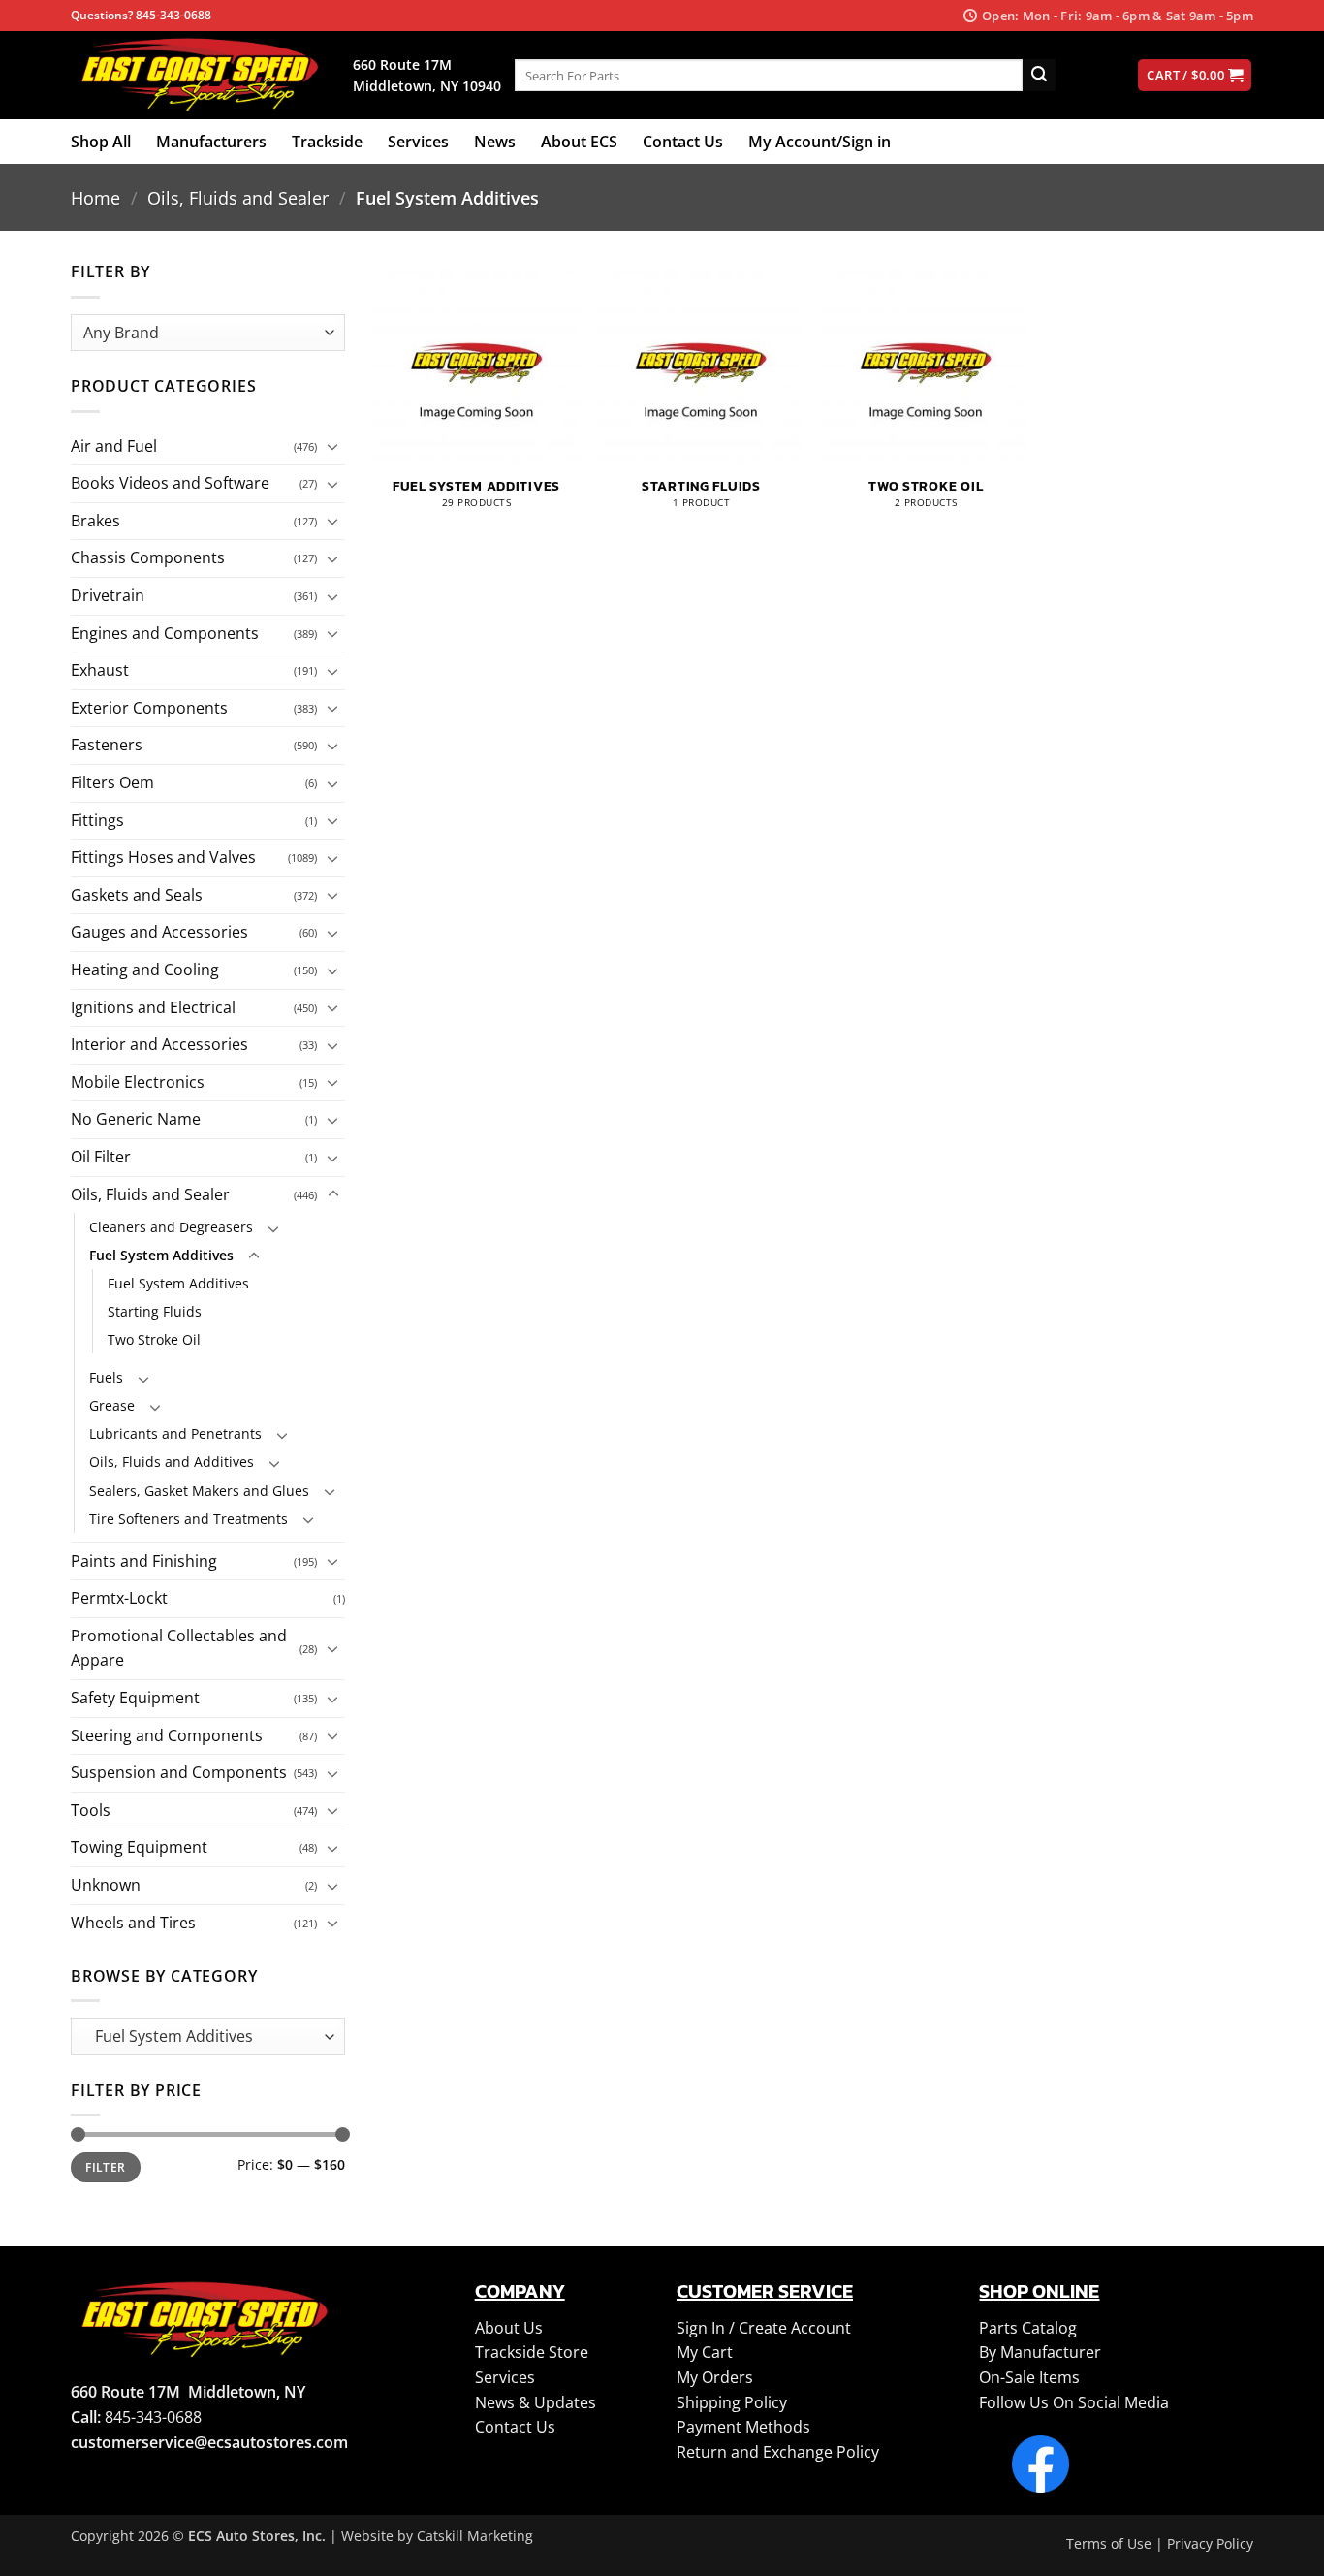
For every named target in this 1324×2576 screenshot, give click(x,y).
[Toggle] (333, 446)
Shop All (101, 142)
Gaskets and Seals (137, 895)
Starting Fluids (155, 1311)
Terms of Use (1109, 2544)
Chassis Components (148, 557)
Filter (105, 2167)
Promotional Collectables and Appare (179, 1648)
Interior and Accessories (159, 1044)
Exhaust (100, 670)
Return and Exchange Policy (778, 2452)
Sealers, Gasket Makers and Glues (199, 1491)
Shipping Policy (732, 2402)
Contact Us (683, 142)
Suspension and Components (179, 1772)
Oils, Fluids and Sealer (238, 197)
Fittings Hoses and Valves (163, 857)
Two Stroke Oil (154, 1339)
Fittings (97, 820)
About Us (509, 2328)
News (495, 142)
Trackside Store (532, 2352)
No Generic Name (136, 1119)
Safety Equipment (135, 1698)
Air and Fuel (114, 446)
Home (95, 197)
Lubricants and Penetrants (175, 1433)
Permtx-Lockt (119, 1598)
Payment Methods (743, 2427)
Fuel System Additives (161, 1255)
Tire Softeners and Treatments (189, 1519)
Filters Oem (112, 782)
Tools (91, 1810)
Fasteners (107, 745)
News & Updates (536, 2402)
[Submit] (1039, 76)
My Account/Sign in (820, 142)
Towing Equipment (139, 1847)
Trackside (327, 142)
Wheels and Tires (133, 1923)
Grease (112, 1405)
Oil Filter (101, 1157)
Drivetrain (108, 595)
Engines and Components (165, 633)
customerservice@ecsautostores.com (209, 2442)
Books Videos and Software (170, 483)
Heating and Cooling (145, 970)
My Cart (705, 2352)
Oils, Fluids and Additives (172, 1462)
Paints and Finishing (144, 1561)
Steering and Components (167, 1735)
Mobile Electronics (138, 1082)
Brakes (95, 521)
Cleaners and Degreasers (171, 1227)
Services (418, 142)
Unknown (106, 1885)
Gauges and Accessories (159, 932)
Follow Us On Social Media (1074, 2402)
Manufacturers (211, 142)
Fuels (106, 1377)
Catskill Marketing (475, 2536)
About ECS (579, 142)
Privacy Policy (1210, 2544)
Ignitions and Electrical (153, 1007)
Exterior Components (149, 708)
